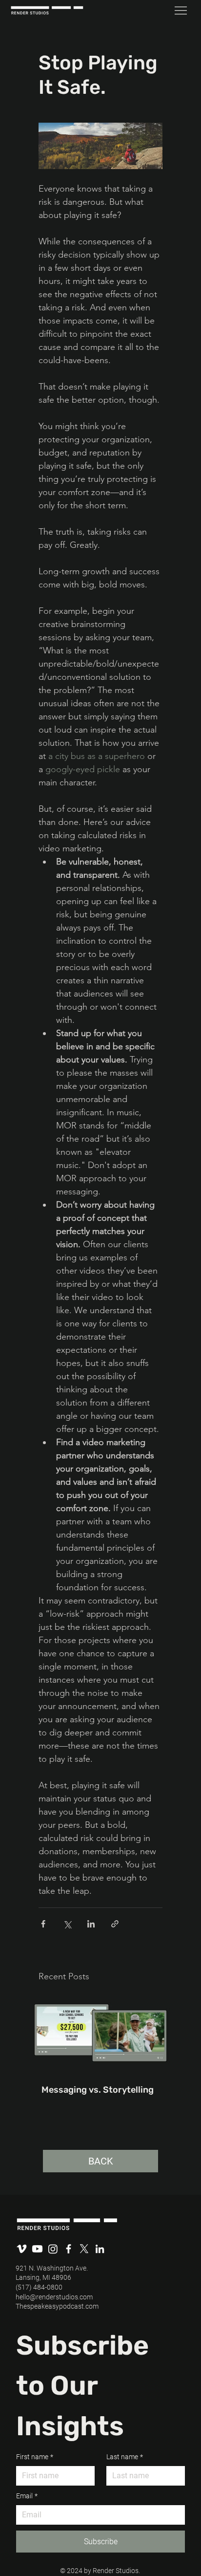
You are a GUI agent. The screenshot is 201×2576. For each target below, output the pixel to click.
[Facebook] (69, 2249)
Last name (125, 2457)
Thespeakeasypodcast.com (57, 2306)
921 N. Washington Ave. (52, 2268)
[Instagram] (53, 2249)
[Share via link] (115, 1924)
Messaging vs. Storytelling (98, 2090)
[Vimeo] (22, 2249)
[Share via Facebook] (43, 1924)
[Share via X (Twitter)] (67, 1924)
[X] (84, 2249)
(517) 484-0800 (39, 2287)
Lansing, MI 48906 (43, 2277)
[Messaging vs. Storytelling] (100, 2033)
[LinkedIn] (100, 2249)
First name (35, 2457)
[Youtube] (37, 2249)
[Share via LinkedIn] (91, 1924)
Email (27, 2496)
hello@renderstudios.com (54, 2297)
